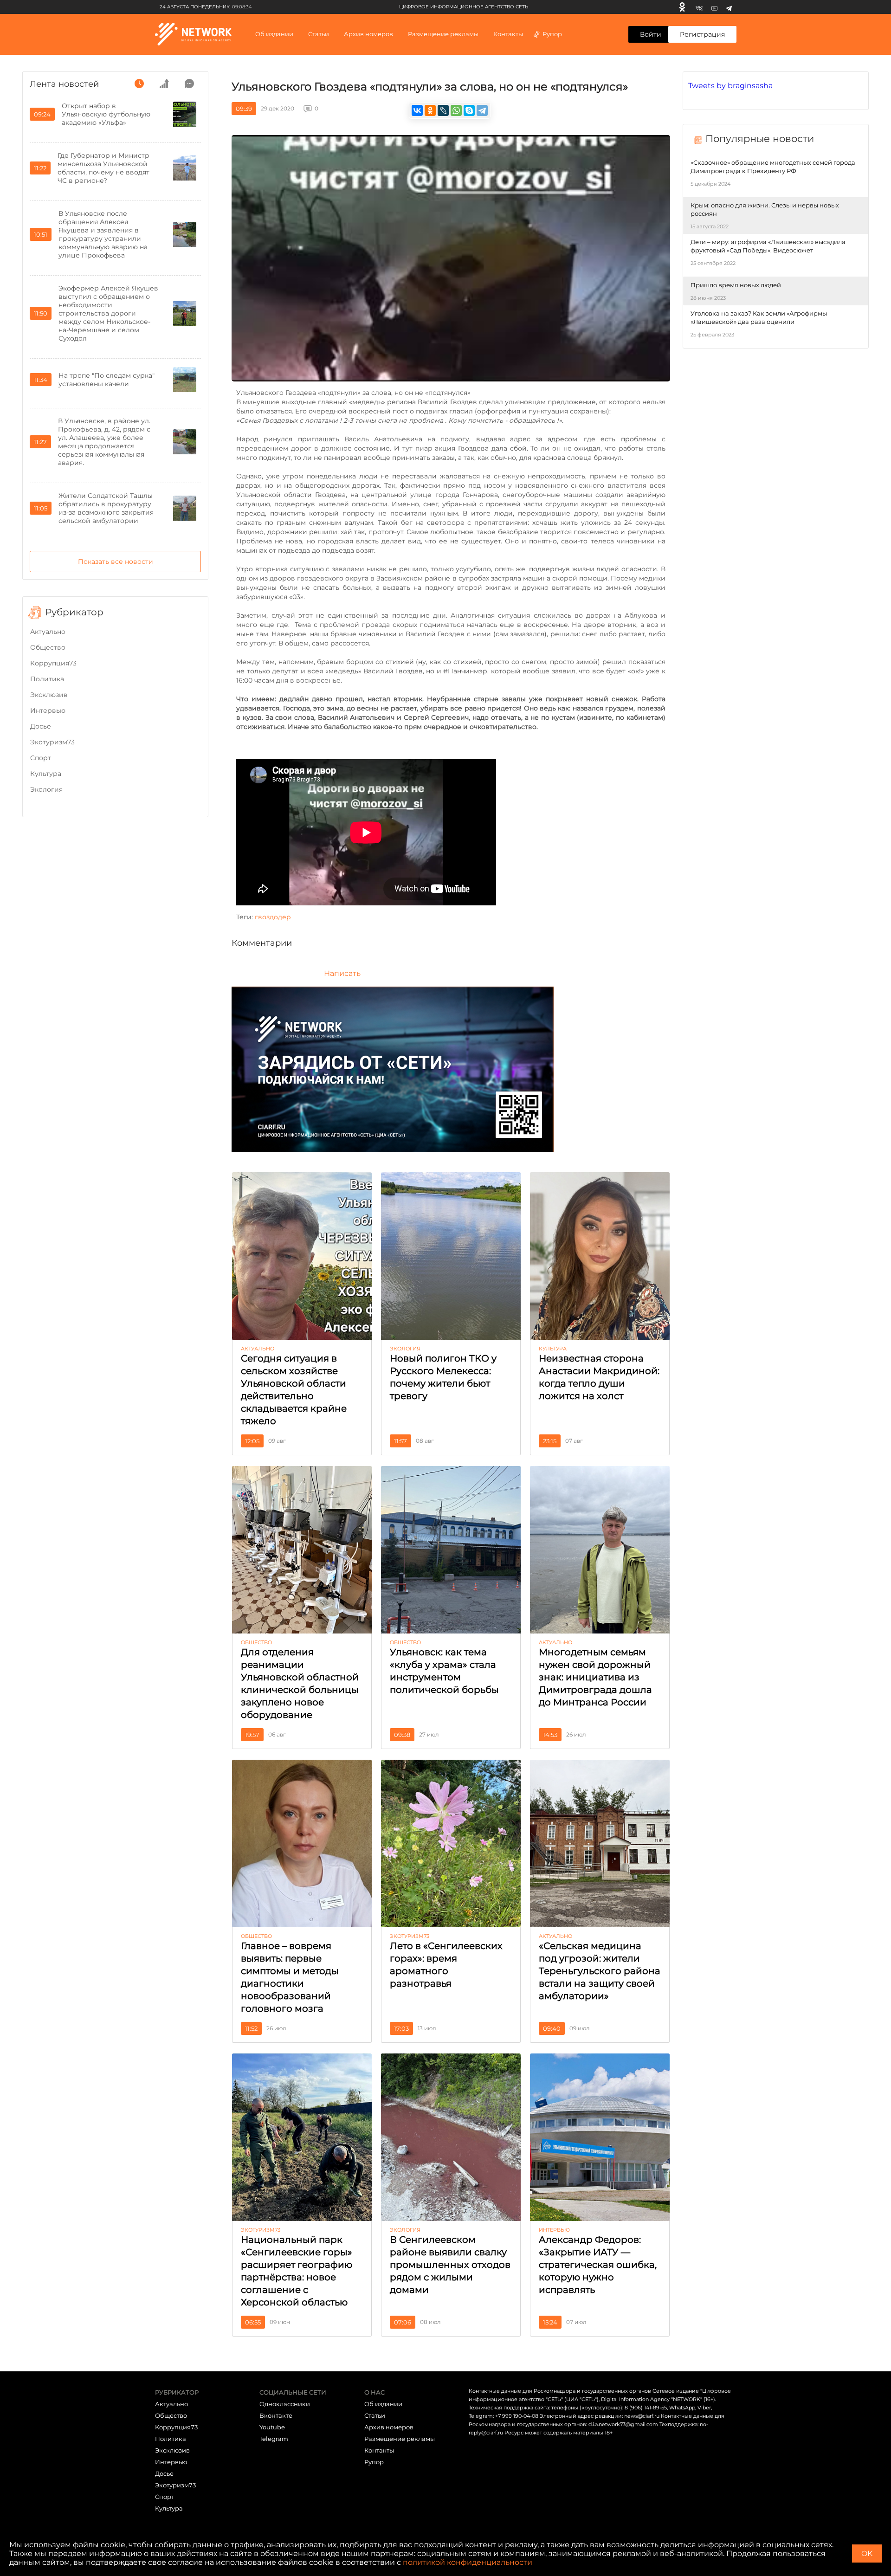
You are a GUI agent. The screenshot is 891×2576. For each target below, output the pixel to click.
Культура (46, 774)
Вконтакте (276, 2415)
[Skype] (469, 110)
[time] (139, 84)
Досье (41, 726)
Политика (47, 679)
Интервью (48, 710)
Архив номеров (389, 2427)
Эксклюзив (49, 695)
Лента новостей (64, 84)
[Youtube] (714, 7)
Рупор (552, 34)
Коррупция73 (53, 663)
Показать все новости (116, 562)
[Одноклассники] (682, 7)
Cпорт (41, 758)
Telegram (274, 2439)
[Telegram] (729, 7)
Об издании (274, 34)
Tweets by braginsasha (730, 86)
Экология (46, 789)
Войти (651, 34)
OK (867, 2553)
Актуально (48, 632)
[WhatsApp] (456, 110)
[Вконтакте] (699, 7)
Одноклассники (285, 2404)
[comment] (189, 84)
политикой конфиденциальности (468, 2562)
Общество (48, 647)
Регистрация (702, 34)
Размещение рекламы (443, 34)
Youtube (272, 2427)
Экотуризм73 (52, 742)
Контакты (508, 34)
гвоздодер (273, 917)
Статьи (375, 2415)
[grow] (164, 84)
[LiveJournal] (443, 110)
